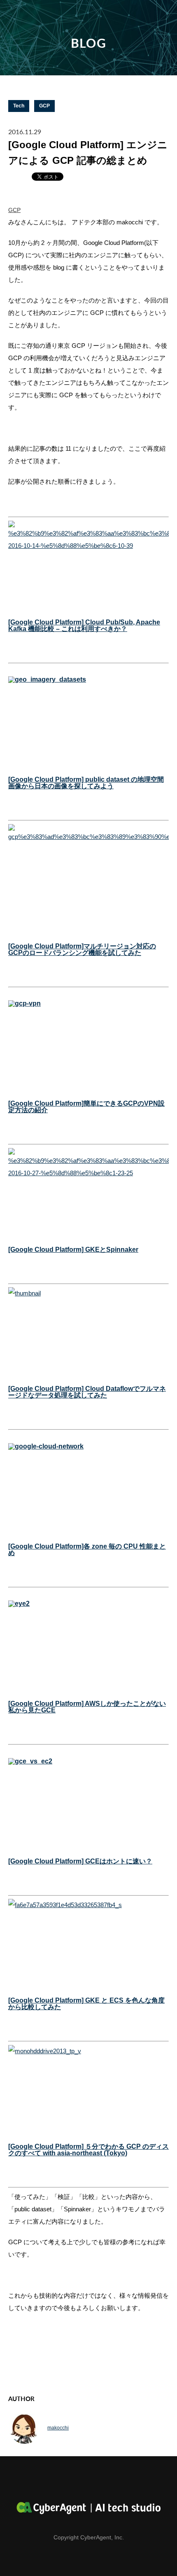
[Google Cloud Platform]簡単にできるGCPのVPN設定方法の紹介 (86, 1107)
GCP (44, 106)
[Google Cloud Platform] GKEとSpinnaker (73, 1250)
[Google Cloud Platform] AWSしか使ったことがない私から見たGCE (87, 1707)
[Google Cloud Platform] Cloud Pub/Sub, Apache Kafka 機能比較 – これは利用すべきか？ (84, 625)
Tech (19, 106)
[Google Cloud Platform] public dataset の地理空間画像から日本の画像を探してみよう (86, 783)
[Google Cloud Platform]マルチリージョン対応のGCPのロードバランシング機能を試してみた (82, 949)
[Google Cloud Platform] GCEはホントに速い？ (80, 1861)
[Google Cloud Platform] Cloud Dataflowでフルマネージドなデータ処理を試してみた (87, 1392)
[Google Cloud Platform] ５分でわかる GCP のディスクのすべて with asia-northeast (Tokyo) (88, 2150)
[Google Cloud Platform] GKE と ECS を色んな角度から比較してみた (86, 2004)
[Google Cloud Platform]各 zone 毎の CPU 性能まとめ (87, 1550)
